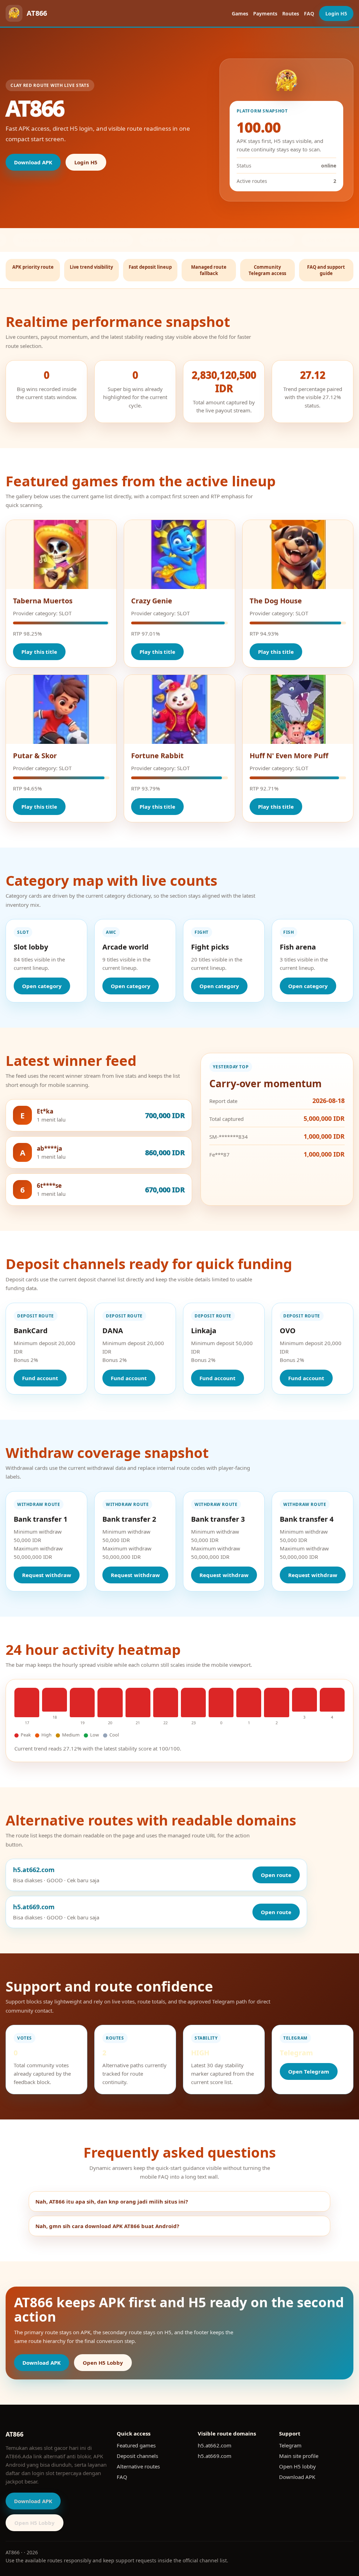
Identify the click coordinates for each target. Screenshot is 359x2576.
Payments (265, 13)
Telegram (290, 2445)
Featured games (136, 2445)
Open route (276, 1875)
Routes (291, 13)
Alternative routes (138, 2466)
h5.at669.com (215, 2456)
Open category (42, 986)
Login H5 (336, 13)
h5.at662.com (215, 2445)
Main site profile (299, 2456)
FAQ (309, 13)
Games (240, 13)
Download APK (33, 162)
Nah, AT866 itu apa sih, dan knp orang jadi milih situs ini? (112, 2201)
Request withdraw (47, 1575)
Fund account (40, 1378)
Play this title (39, 652)
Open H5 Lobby (103, 2363)
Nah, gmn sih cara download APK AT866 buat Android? (107, 2226)
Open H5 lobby (297, 2466)
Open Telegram (309, 2071)
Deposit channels (137, 2456)
